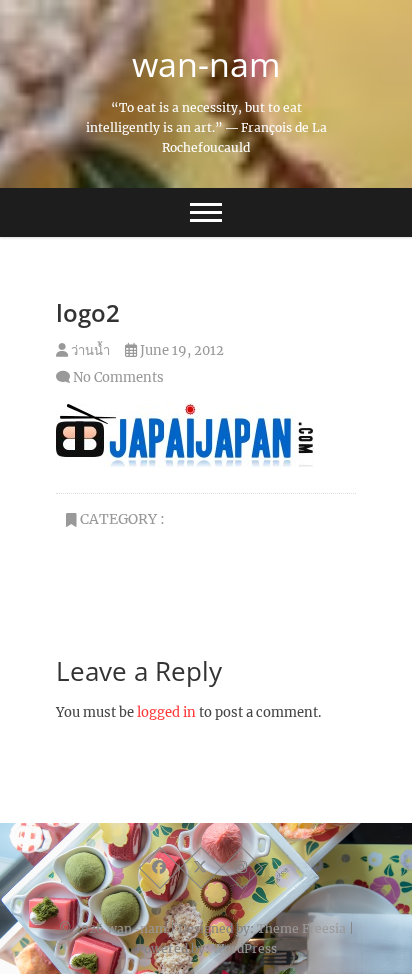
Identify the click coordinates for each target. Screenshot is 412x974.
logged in (166, 712)
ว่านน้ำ (89, 350)
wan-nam (206, 64)
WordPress (244, 948)
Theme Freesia (301, 928)
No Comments (118, 377)
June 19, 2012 (180, 350)
